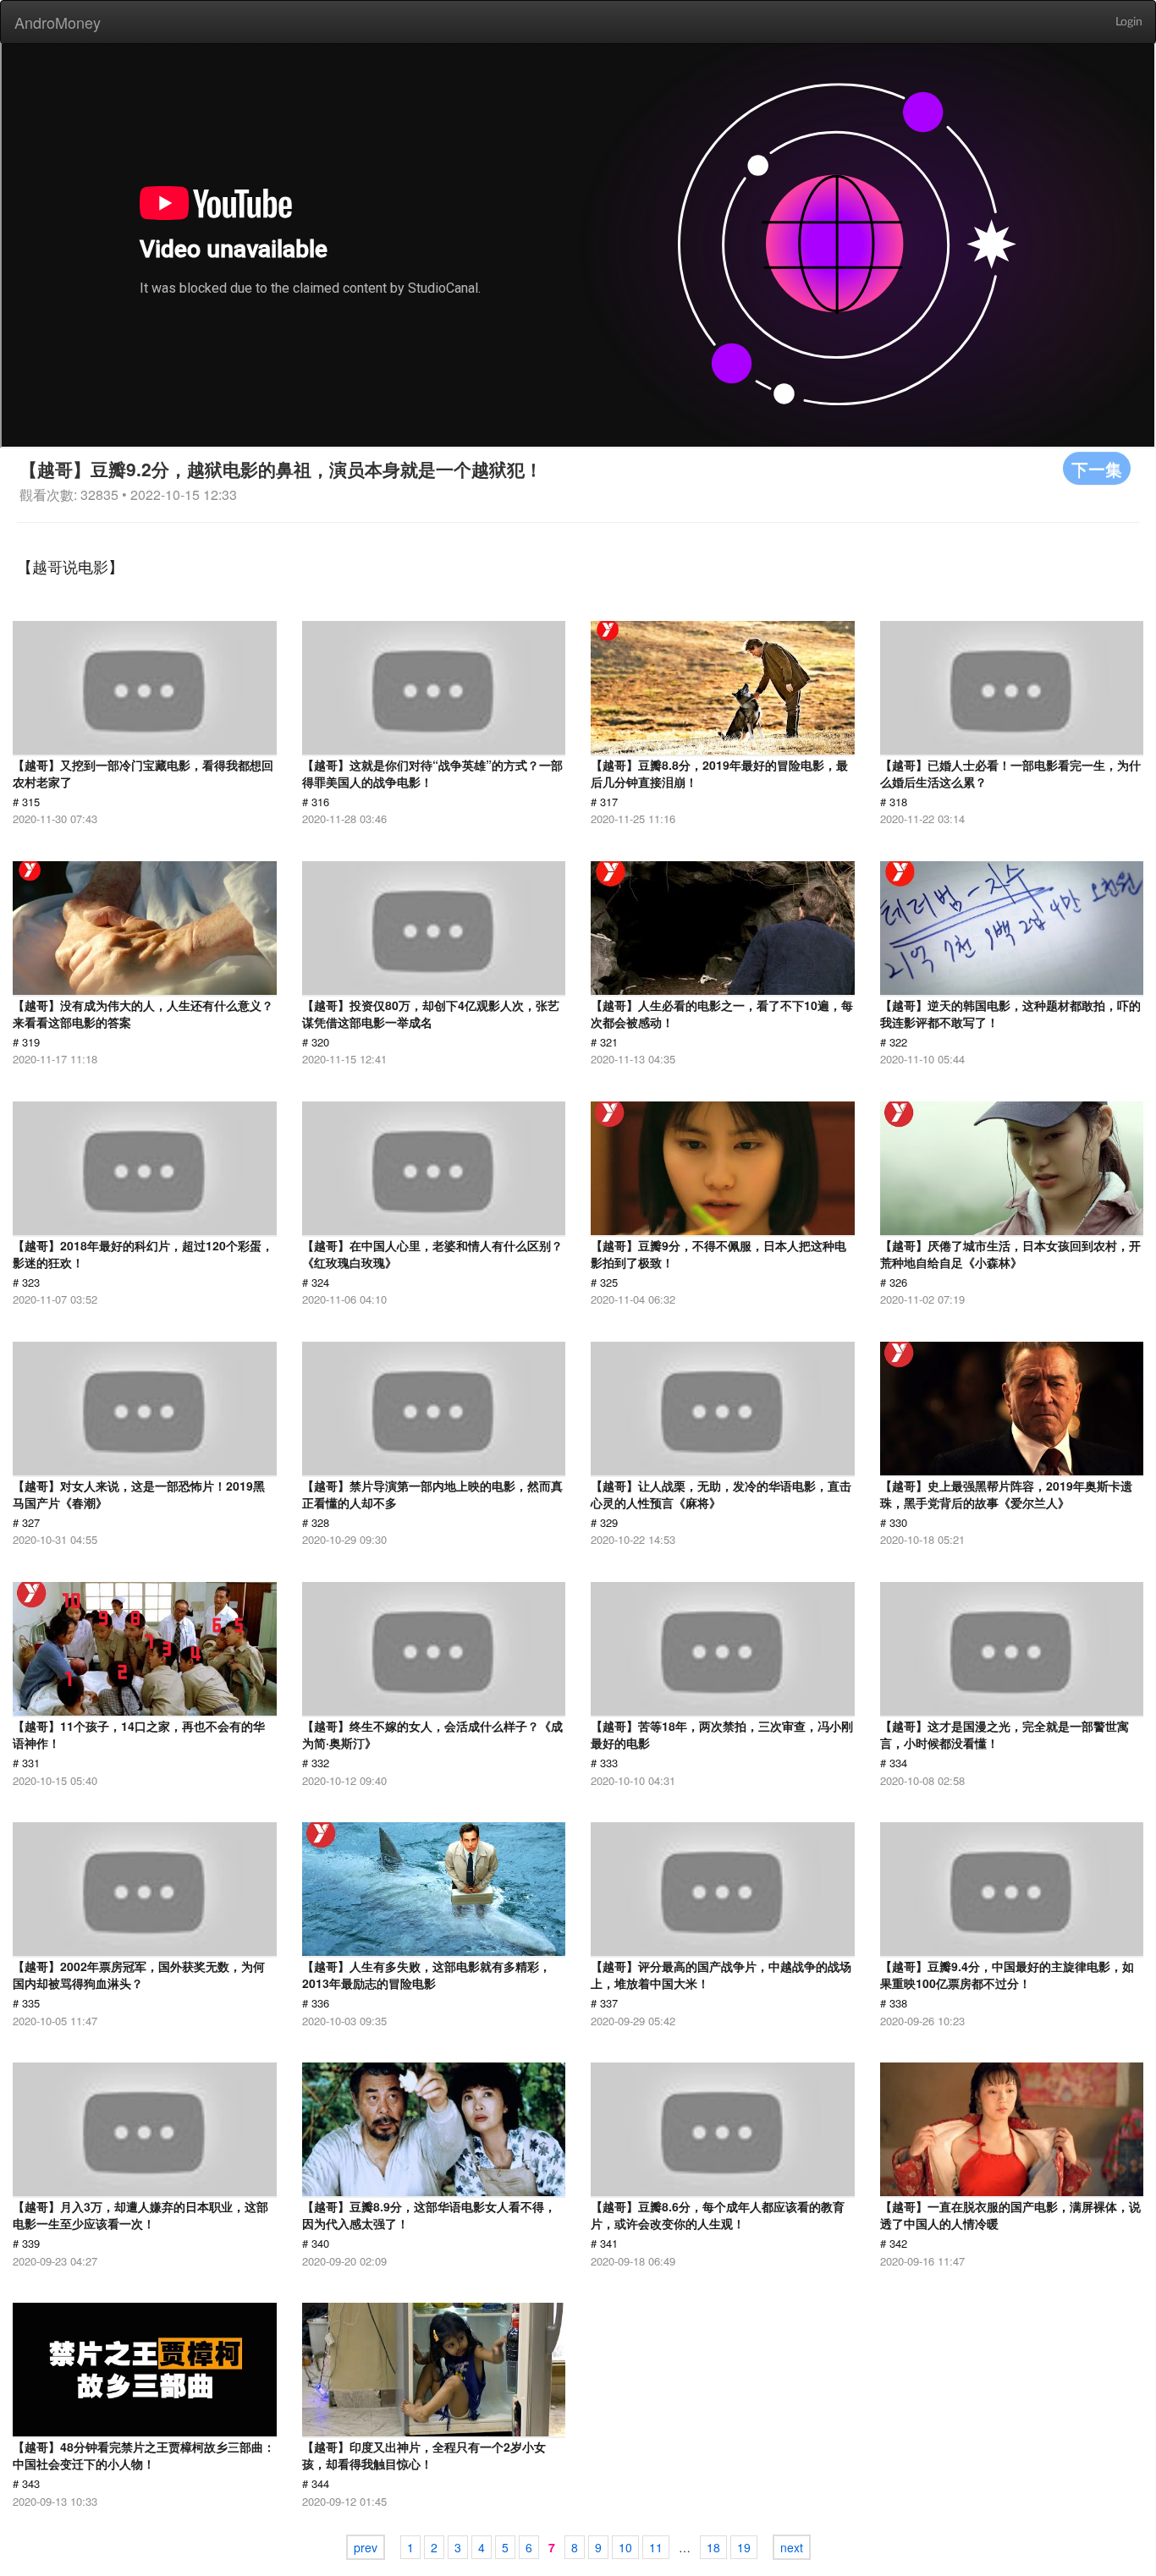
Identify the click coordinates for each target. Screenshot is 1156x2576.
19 (744, 2547)
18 (713, 2547)
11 (656, 2547)
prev (366, 2547)
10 (625, 2547)
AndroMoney (58, 22)
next (792, 2547)
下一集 (1097, 468)
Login (1129, 22)
